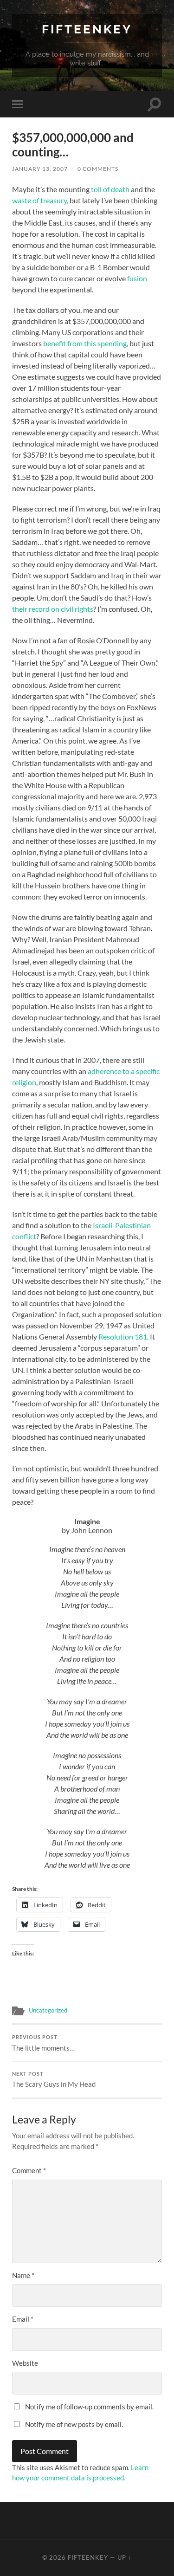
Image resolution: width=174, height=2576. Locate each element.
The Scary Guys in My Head (54, 2080)
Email (23, 2319)
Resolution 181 (123, 1337)
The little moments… (43, 2043)
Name (23, 2275)
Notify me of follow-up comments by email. (89, 2407)
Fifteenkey (87, 29)
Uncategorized (48, 2010)
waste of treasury (39, 200)
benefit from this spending (85, 343)
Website (25, 2363)
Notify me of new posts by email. (74, 2424)
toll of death (110, 189)
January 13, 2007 (40, 169)
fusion (137, 278)
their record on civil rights (53, 609)
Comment (29, 2170)
